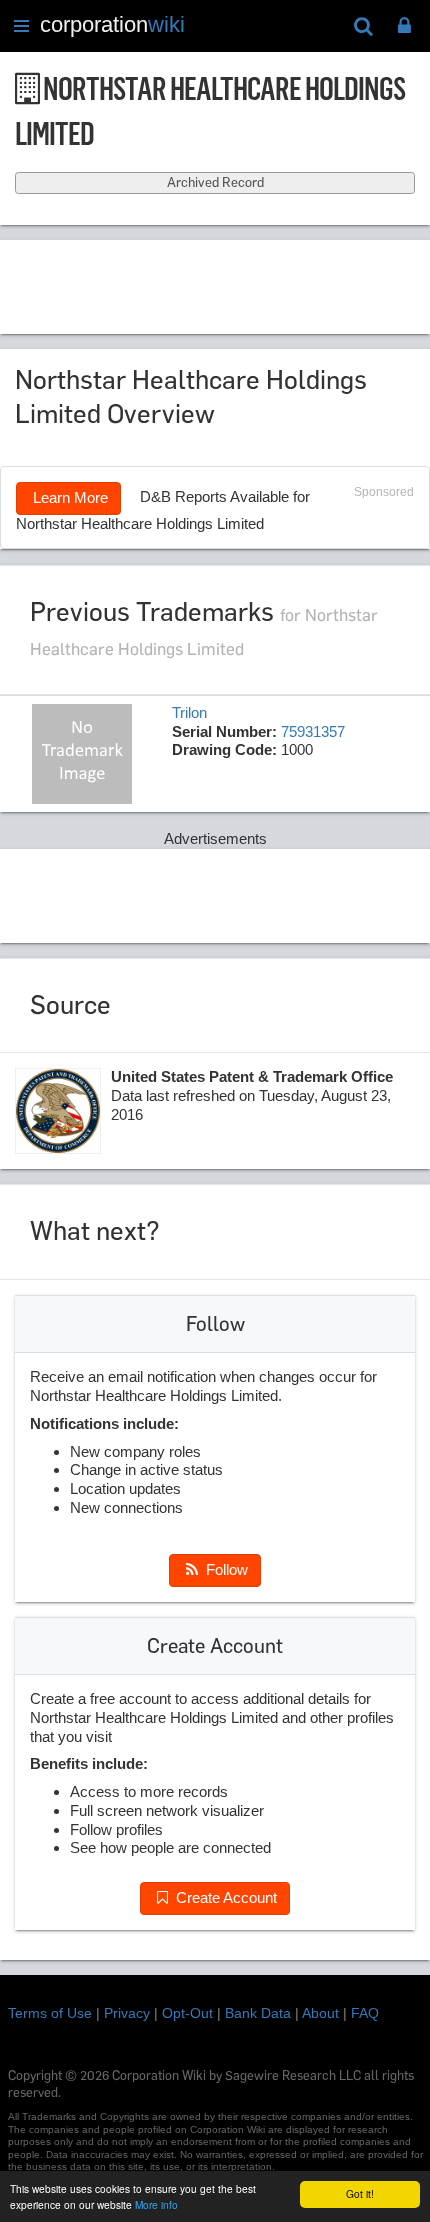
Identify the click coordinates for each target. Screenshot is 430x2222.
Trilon (189, 712)
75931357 (313, 731)
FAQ (365, 2013)
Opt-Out (187, 2013)
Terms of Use (50, 2013)
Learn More (68, 497)
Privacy (127, 2013)
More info (156, 2204)
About (320, 2013)
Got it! (360, 2193)
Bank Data (258, 2013)
